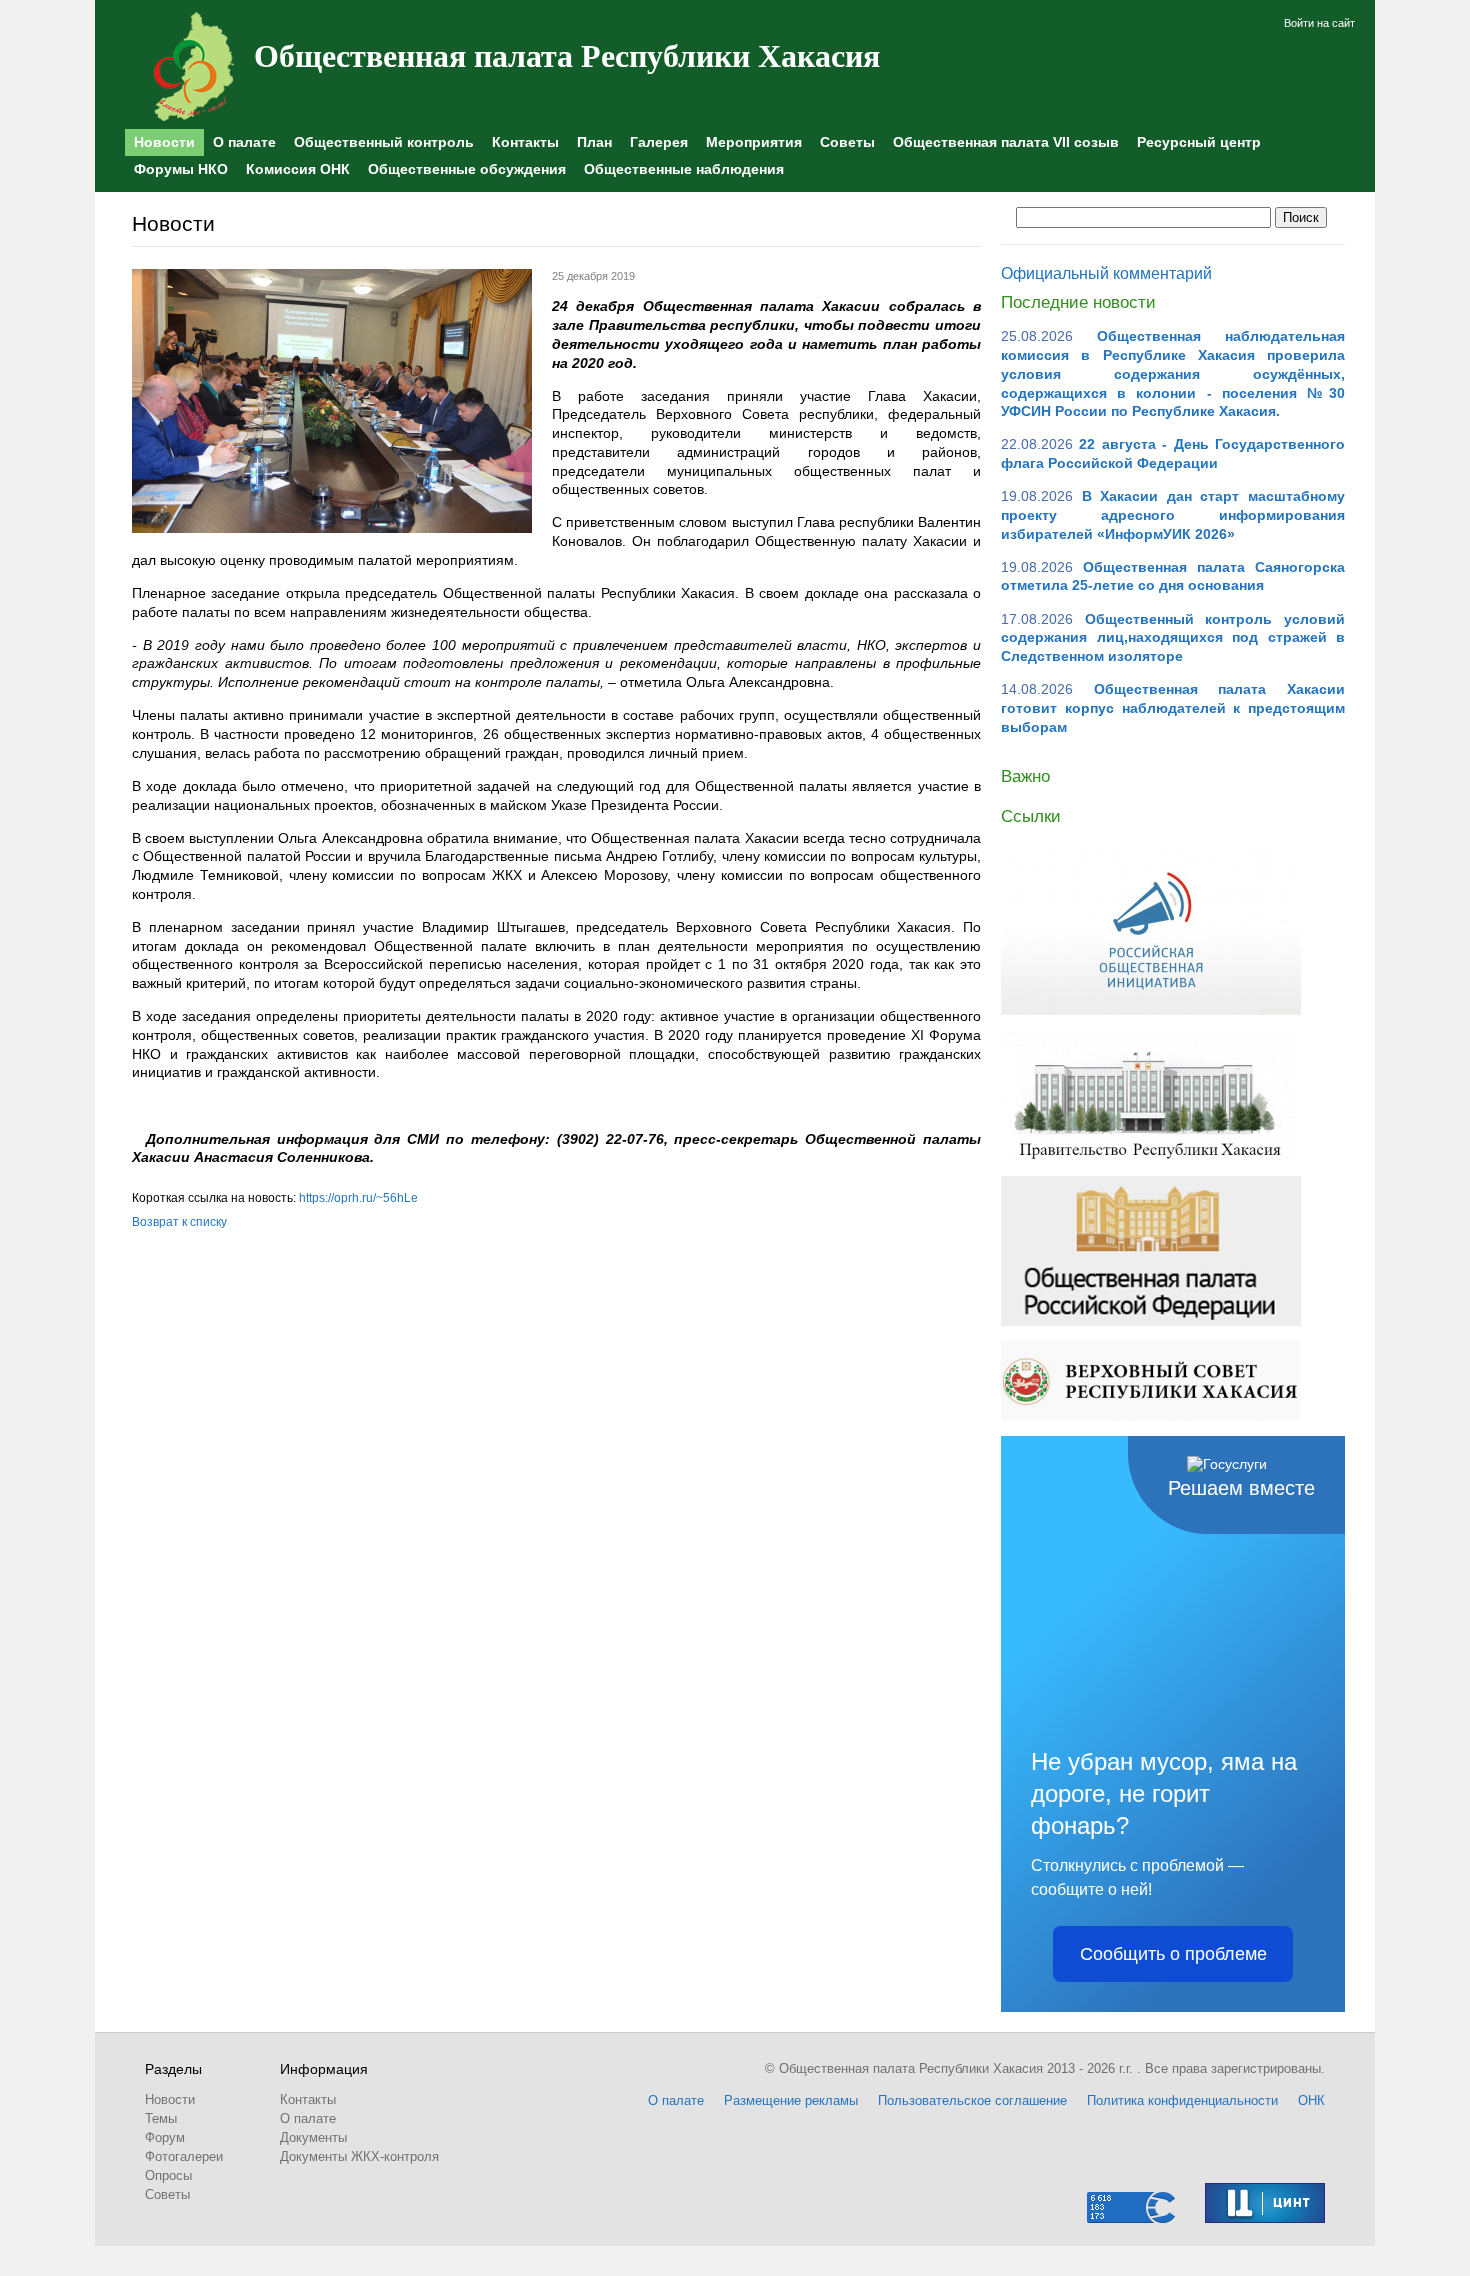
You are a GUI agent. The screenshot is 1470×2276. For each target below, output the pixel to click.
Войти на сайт (1319, 23)
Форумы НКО (181, 169)
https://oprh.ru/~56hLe (358, 1198)
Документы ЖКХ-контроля (359, 2156)
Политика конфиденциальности (1182, 2100)
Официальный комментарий (1106, 273)
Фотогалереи (184, 2156)
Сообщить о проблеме (1173, 1954)
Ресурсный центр (1199, 142)
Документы (313, 2137)
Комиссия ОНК (298, 169)
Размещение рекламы (791, 2100)
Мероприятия (754, 142)
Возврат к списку (179, 1222)
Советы (847, 142)
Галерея (659, 142)
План (594, 142)
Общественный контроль (384, 142)
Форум (165, 2137)
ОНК (1311, 2100)
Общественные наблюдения (684, 169)
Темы (161, 2118)
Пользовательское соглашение (972, 2100)
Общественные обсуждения (467, 169)
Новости (164, 142)
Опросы (168, 2175)
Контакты (525, 142)
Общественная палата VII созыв (1006, 142)
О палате (244, 142)
